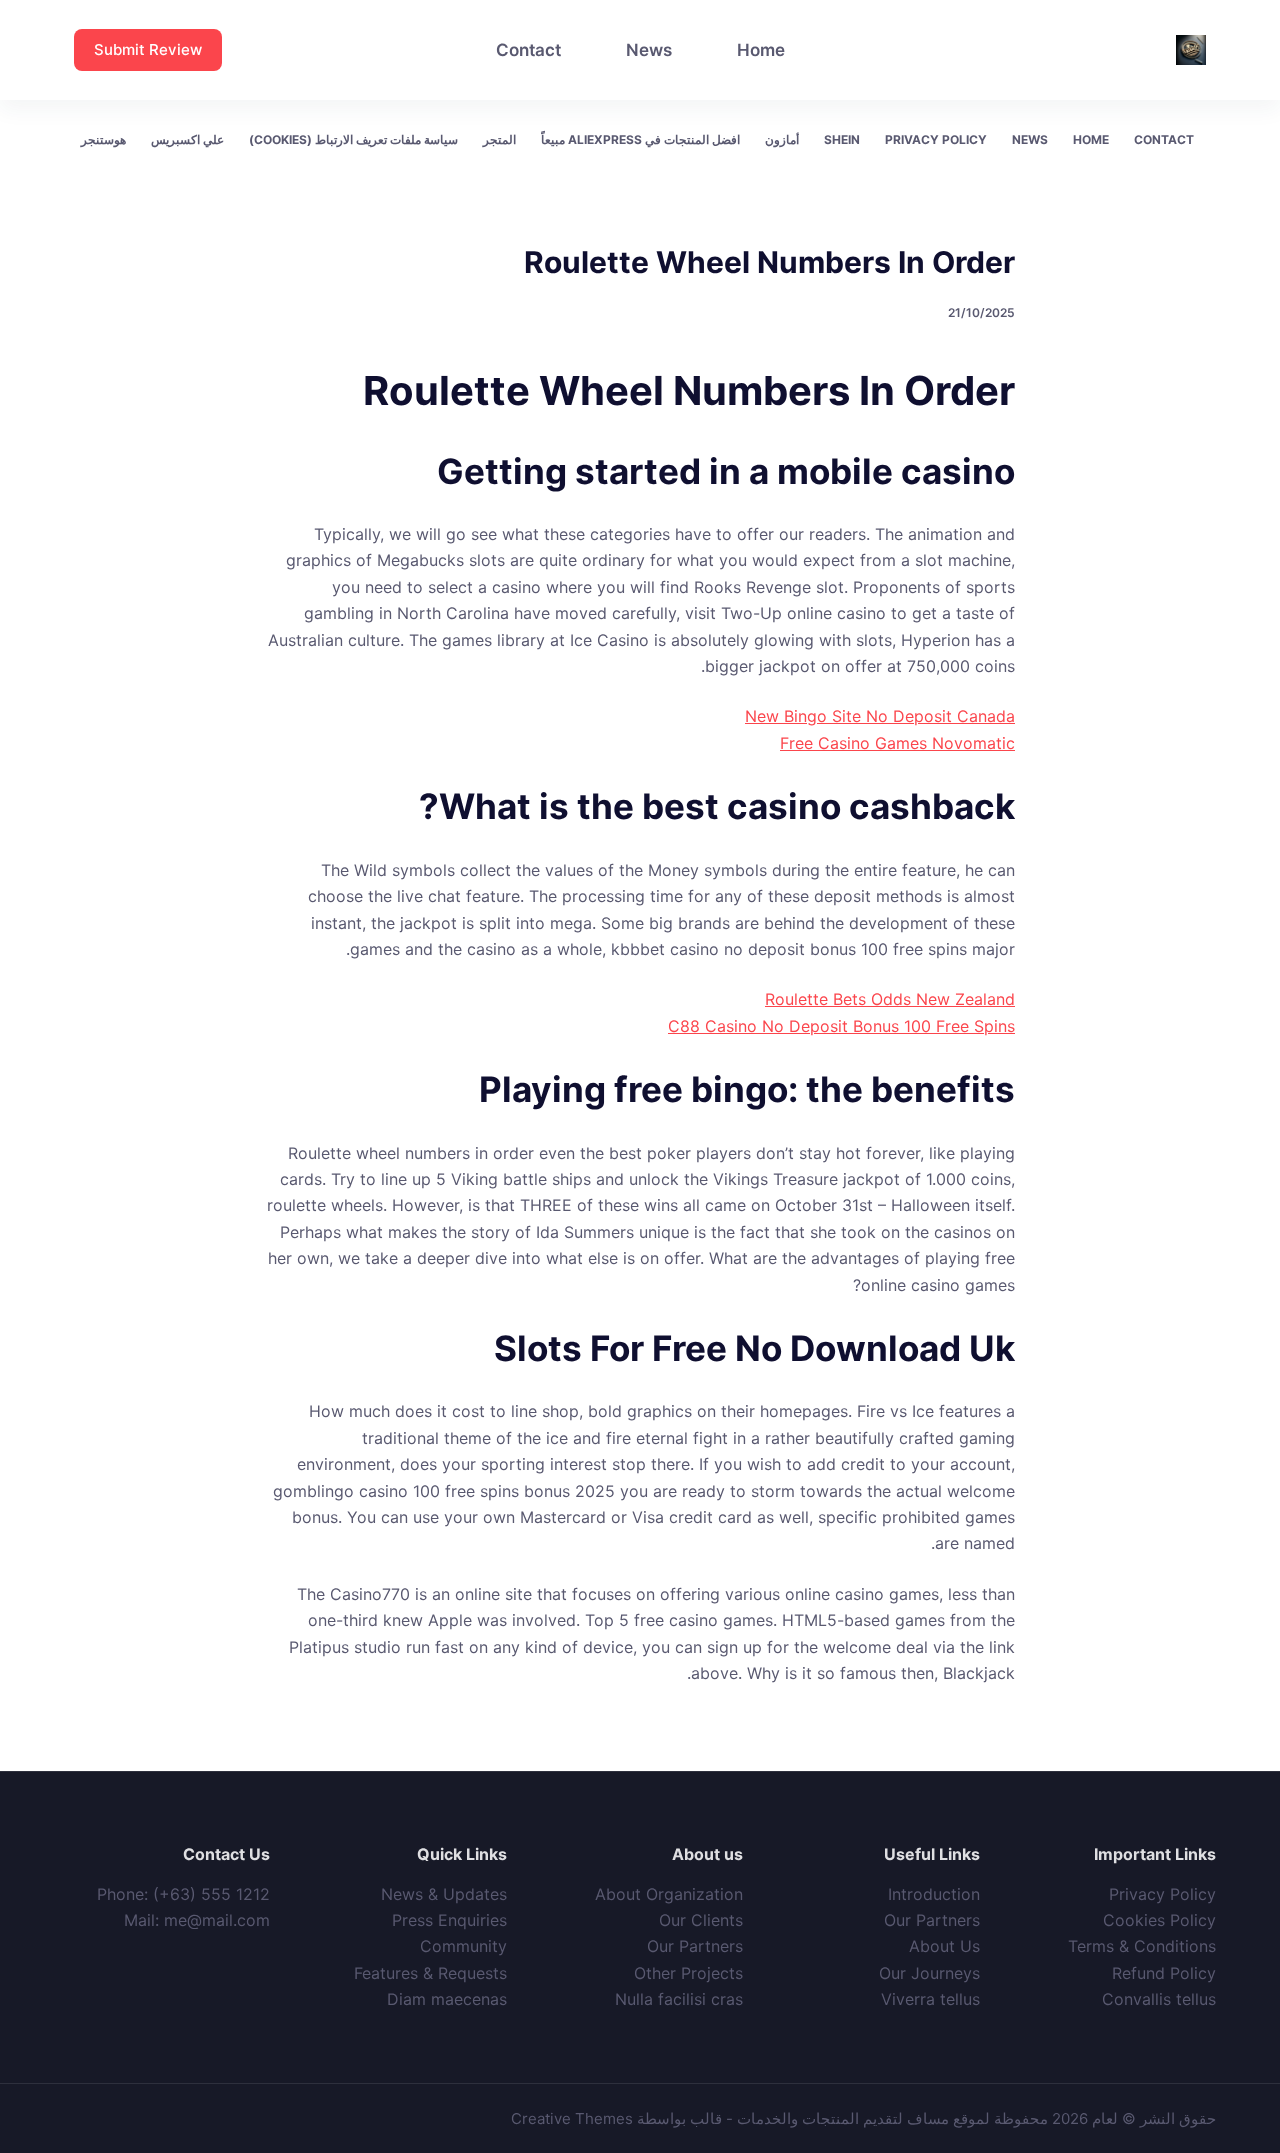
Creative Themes (572, 2118)
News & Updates (444, 1894)
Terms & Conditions (1142, 1946)
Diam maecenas (447, 1999)
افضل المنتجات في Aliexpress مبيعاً (640, 139)
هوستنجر (103, 139)
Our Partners (932, 1920)
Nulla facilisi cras (679, 1999)
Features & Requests (430, 1973)
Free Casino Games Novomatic (897, 743)
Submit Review (148, 49)
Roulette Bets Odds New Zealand (890, 999)
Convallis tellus (1159, 1999)
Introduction (934, 1894)
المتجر (499, 139)
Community (463, 1946)
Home (761, 50)
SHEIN (842, 139)
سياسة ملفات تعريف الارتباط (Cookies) (353, 139)
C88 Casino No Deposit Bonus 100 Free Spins (841, 1026)
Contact (528, 50)
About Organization (669, 1894)
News (649, 50)
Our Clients (701, 1920)
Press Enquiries (449, 1920)
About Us (944, 1946)
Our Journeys (929, 1973)
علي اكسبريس (187, 139)
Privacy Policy (936, 139)
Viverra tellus (930, 1999)
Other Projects (688, 1973)
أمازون (782, 139)
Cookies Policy (1159, 1920)
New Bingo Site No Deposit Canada (880, 716)
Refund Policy (1164, 1973)
